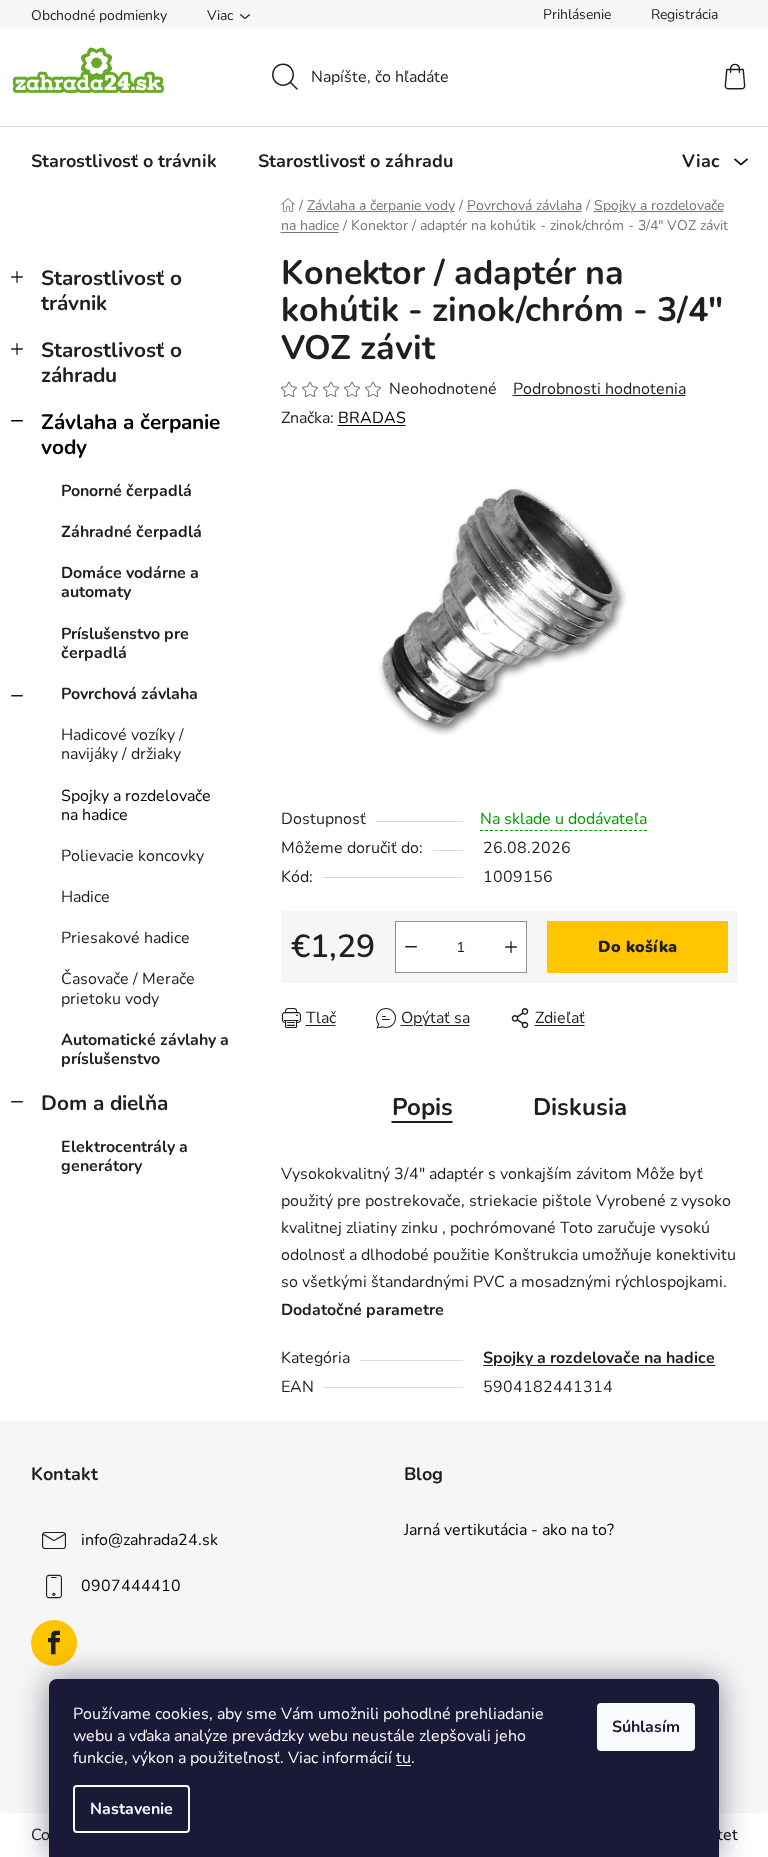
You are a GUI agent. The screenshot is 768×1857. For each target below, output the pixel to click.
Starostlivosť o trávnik (111, 290)
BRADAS (372, 418)
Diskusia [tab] (580, 1107)
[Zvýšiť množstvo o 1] (511, 947)
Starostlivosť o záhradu (111, 362)
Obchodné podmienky (99, 15)
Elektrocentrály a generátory (124, 1156)
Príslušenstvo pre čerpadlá (125, 643)
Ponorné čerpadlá (126, 491)
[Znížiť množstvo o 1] (411, 947)
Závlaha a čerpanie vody (130, 434)
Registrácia (684, 14)
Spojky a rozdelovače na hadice (136, 805)
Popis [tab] (422, 1107)
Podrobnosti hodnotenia (599, 389)
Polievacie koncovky (132, 856)
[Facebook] (54, 1643)
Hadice (85, 897)
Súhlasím (646, 1727)
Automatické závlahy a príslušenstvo (145, 1049)
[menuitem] (124, 161)
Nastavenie (131, 1809)
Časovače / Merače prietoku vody (128, 988)
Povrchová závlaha (129, 694)
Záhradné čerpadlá (131, 532)
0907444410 (131, 1585)
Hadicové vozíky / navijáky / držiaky (122, 744)
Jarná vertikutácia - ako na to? (509, 1531)
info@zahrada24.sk (149, 1539)
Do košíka (637, 947)
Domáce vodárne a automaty (130, 582)
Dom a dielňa (104, 1103)
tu (403, 1758)
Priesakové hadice (125, 938)
